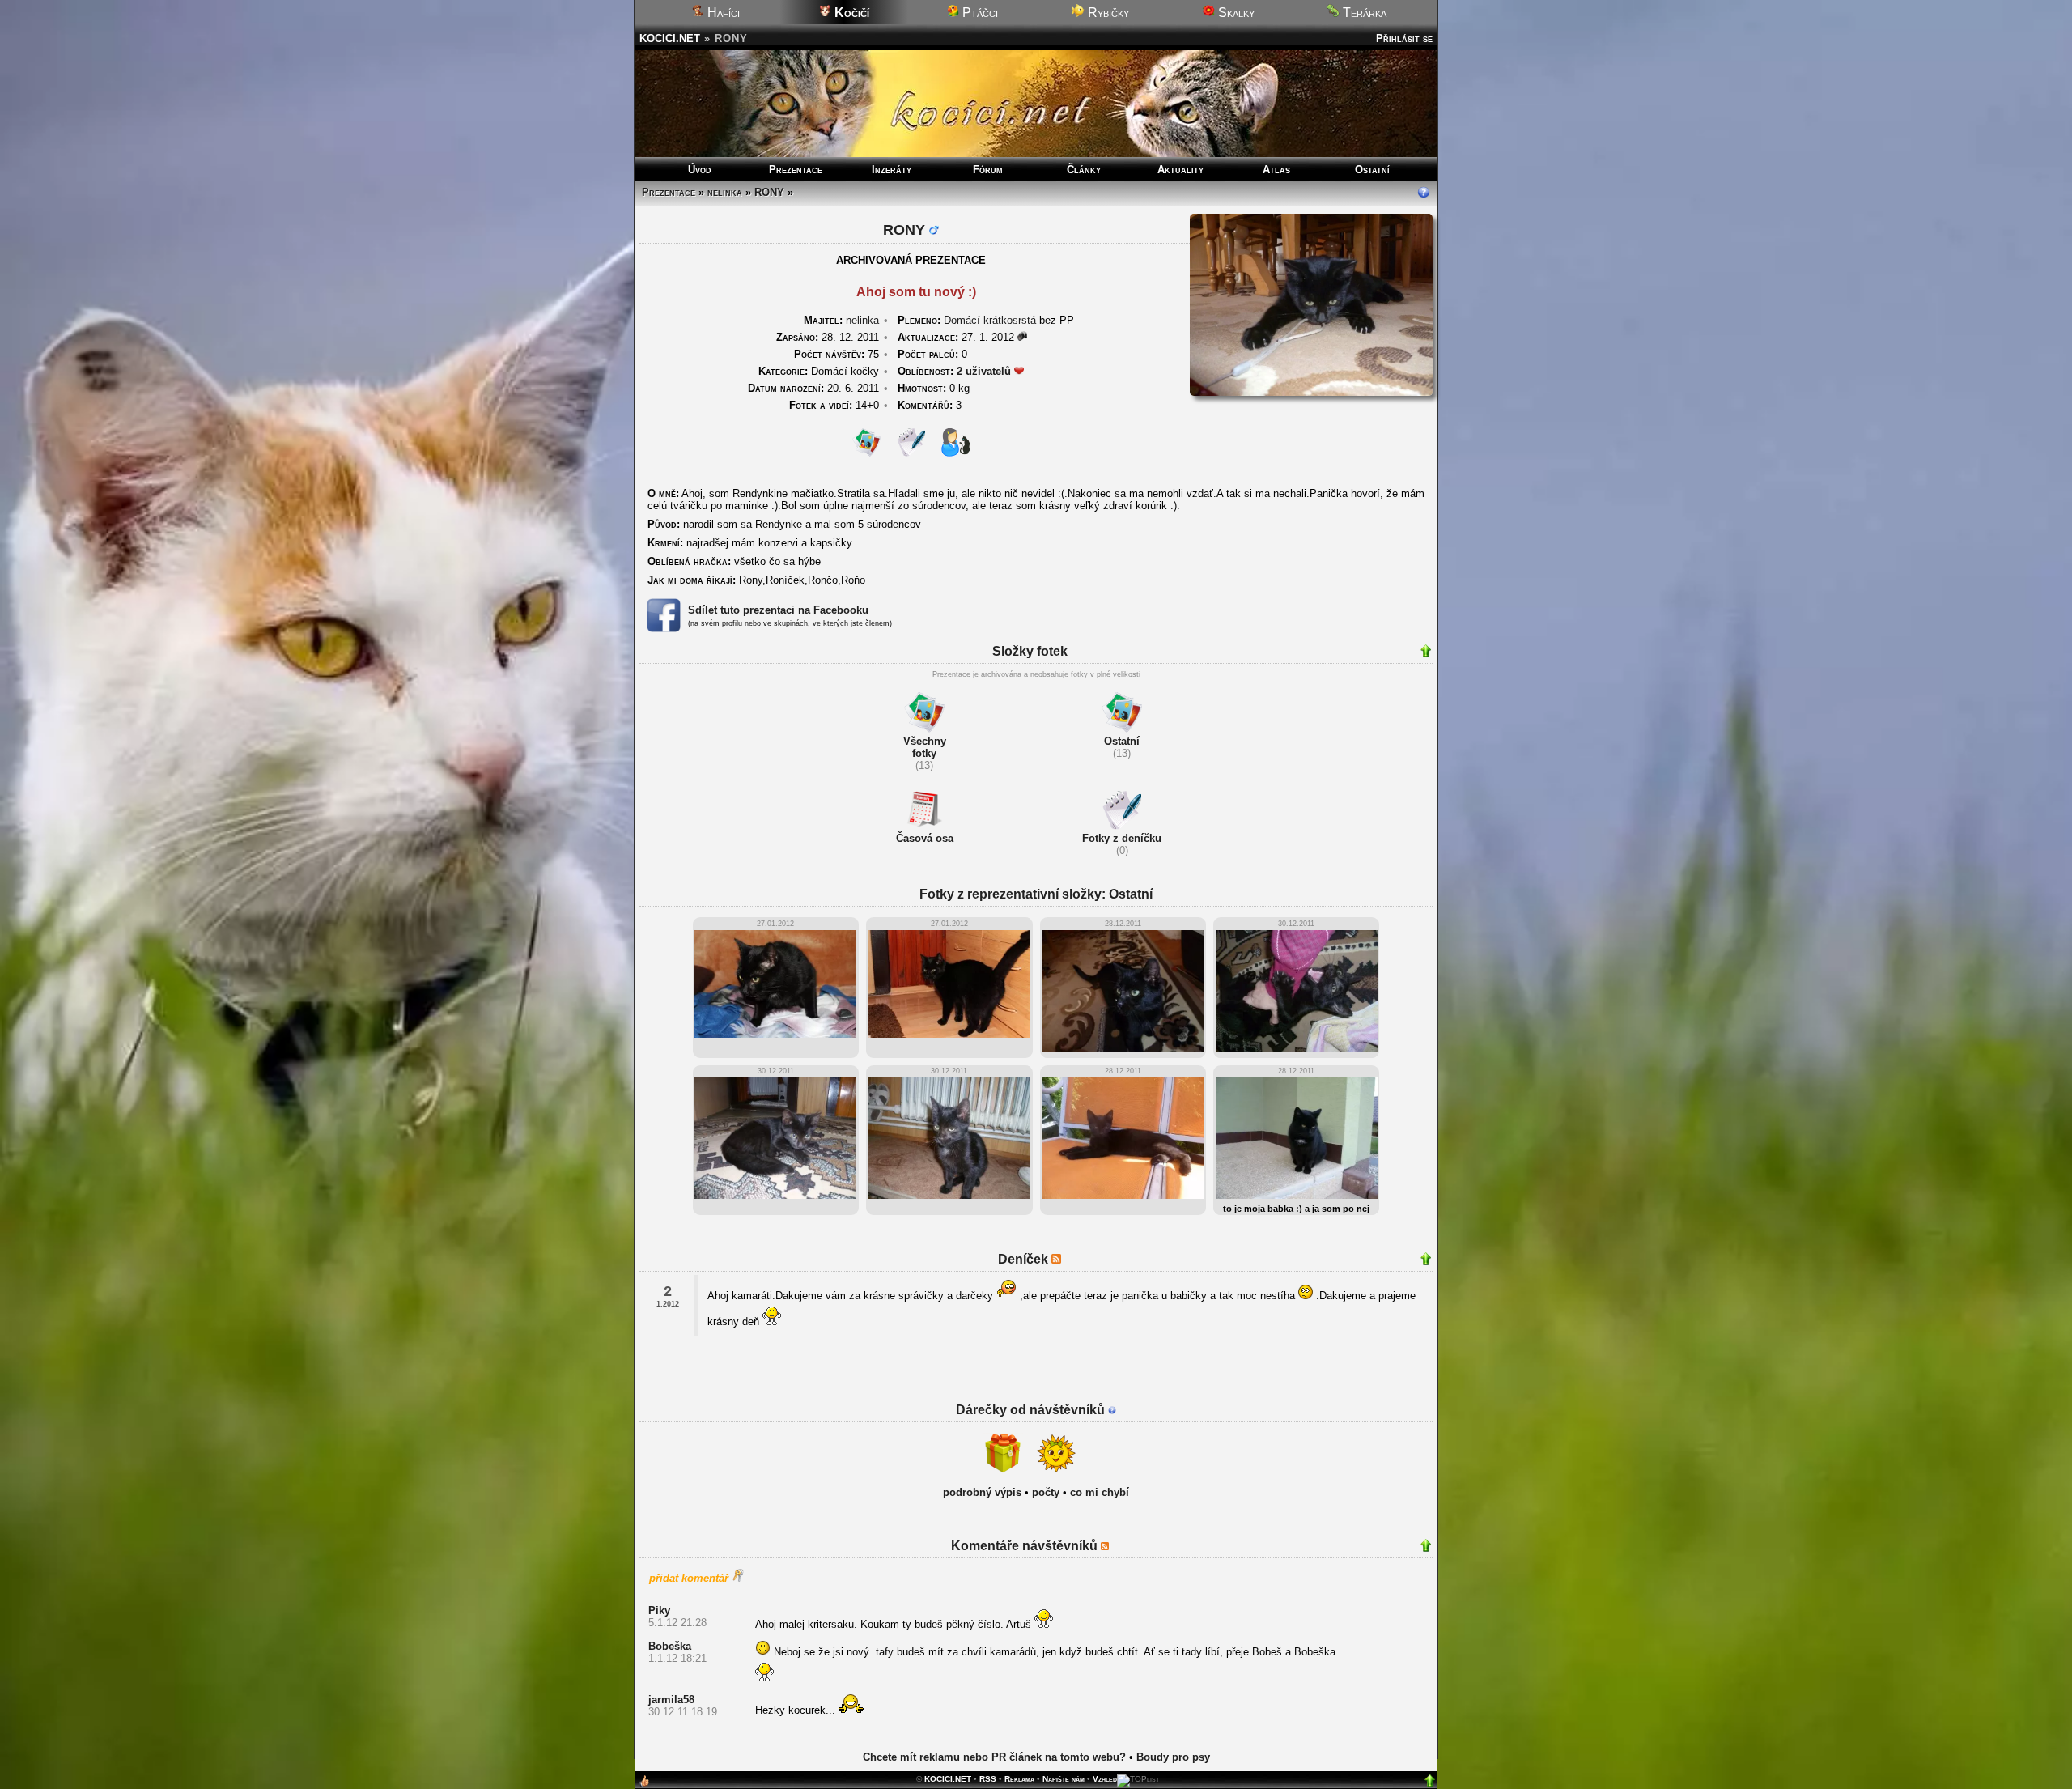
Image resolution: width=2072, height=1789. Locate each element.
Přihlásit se (1404, 38)
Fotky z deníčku (1122, 838)
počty (1046, 1492)
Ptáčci (979, 13)
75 (836, 354)
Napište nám (1064, 1779)
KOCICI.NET (670, 38)
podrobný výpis (982, 1492)
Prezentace (796, 170)
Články (1084, 170)
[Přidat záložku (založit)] (644, 1785)
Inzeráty (892, 170)
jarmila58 (671, 1700)
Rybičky (1107, 13)
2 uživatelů (984, 371)
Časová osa (925, 838)
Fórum (988, 170)
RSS (988, 1779)
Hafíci (722, 13)
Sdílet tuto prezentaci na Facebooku (778, 610)
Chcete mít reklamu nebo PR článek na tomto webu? (994, 1757)
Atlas (1276, 170)
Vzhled (1105, 1779)
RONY (769, 192)
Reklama (1019, 1779)
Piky (659, 1611)
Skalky (1235, 13)
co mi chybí (1100, 1492)
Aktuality (1180, 170)
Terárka (1363, 13)
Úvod (700, 170)
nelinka (725, 192)
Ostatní (1372, 170)
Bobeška (670, 1646)
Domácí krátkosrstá (990, 320)
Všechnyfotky (925, 747)
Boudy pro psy (1173, 1757)
